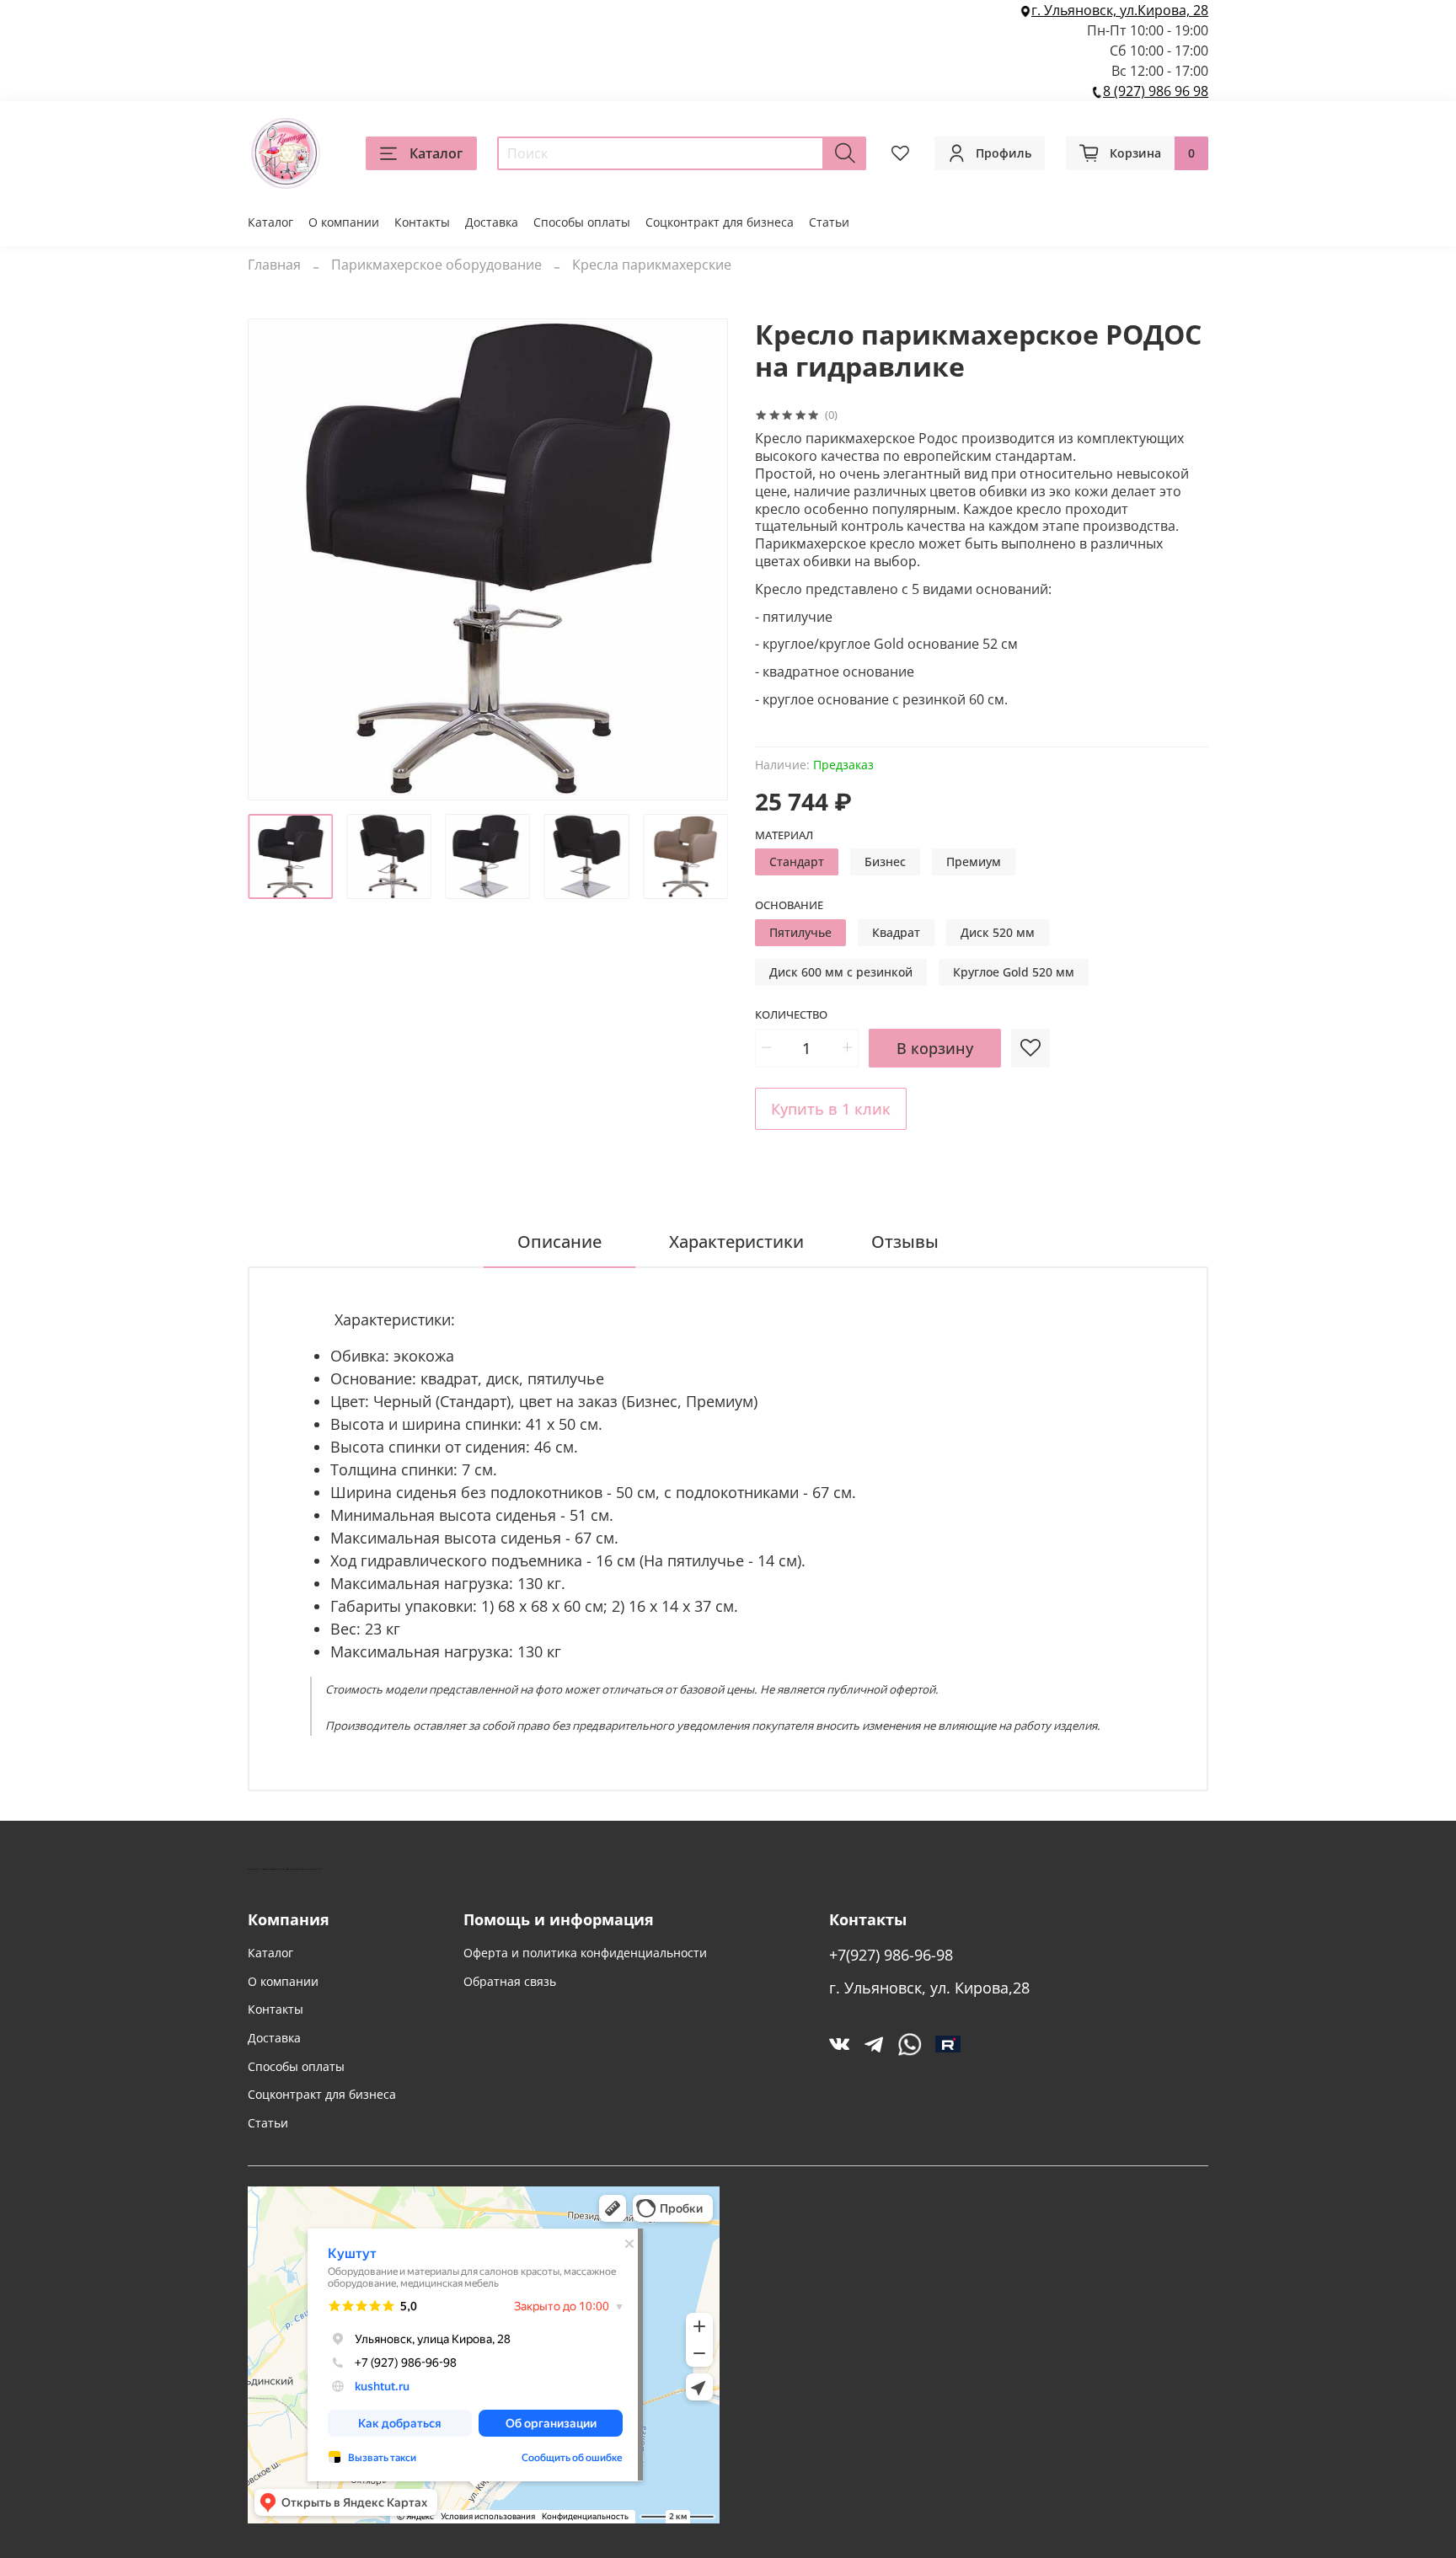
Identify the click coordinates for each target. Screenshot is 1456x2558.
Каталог (436, 153)
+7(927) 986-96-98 (891, 1955)
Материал (784, 836)
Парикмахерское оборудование (436, 265)
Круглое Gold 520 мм (1014, 972)
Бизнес (885, 862)
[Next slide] (701, 559)
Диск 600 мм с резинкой (841, 972)
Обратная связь (510, 1981)
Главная (274, 265)
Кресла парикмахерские (652, 265)
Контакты (422, 222)
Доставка (492, 222)
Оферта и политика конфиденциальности (585, 1953)
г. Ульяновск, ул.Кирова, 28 (1120, 10)
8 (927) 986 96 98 (1156, 91)
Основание (789, 906)
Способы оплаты (582, 222)
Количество (791, 1015)
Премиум (974, 862)
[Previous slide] (275, 559)
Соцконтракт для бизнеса (720, 222)
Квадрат (896, 932)
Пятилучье (800, 932)
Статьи (829, 222)
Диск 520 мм (998, 932)
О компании (344, 222)
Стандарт (797, 862)
